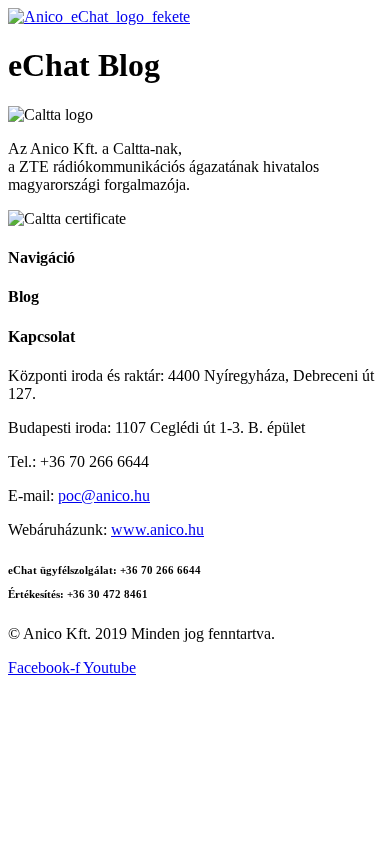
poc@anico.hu (104, 495)
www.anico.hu (157, 529)
